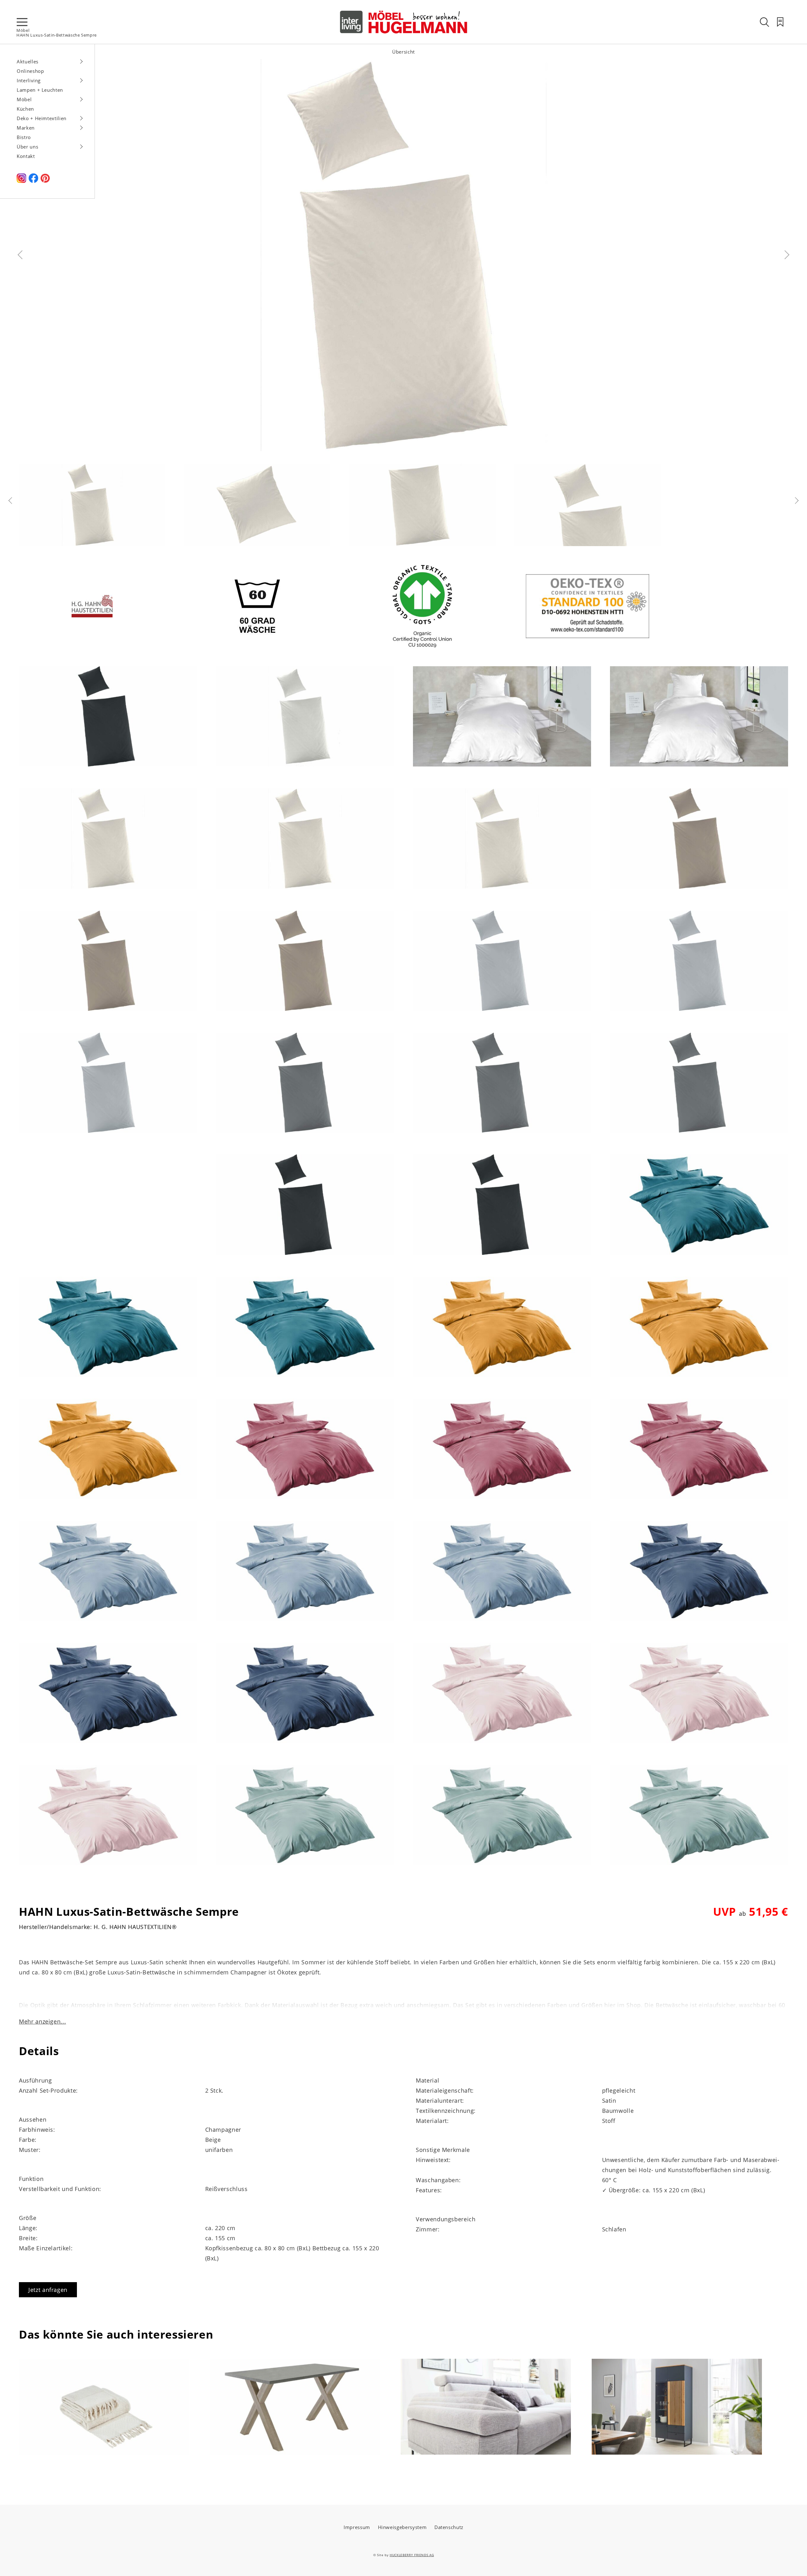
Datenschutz (449, 2527)
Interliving (29, 80)
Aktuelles (28, 61)
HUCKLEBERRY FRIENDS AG (412, 2555)
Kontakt (26, 156)
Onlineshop (30, 71)
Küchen (25, 109)
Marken (26, 128)
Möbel (23, 30)
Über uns (27, 147)
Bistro (24, 137)
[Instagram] (21, 181)
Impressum (357, 2527)
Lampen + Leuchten (40, 90)
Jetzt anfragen (48, 2290)
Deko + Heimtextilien (42, 118)
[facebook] (33, 181)
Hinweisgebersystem (402, 2527)
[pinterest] (45, 181)
